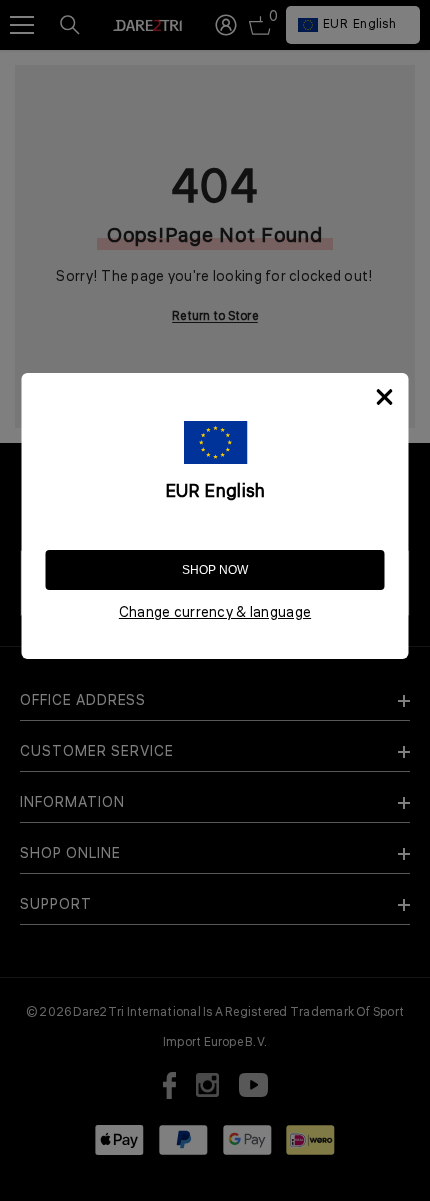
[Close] (385, 397)
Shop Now (215, 570)
